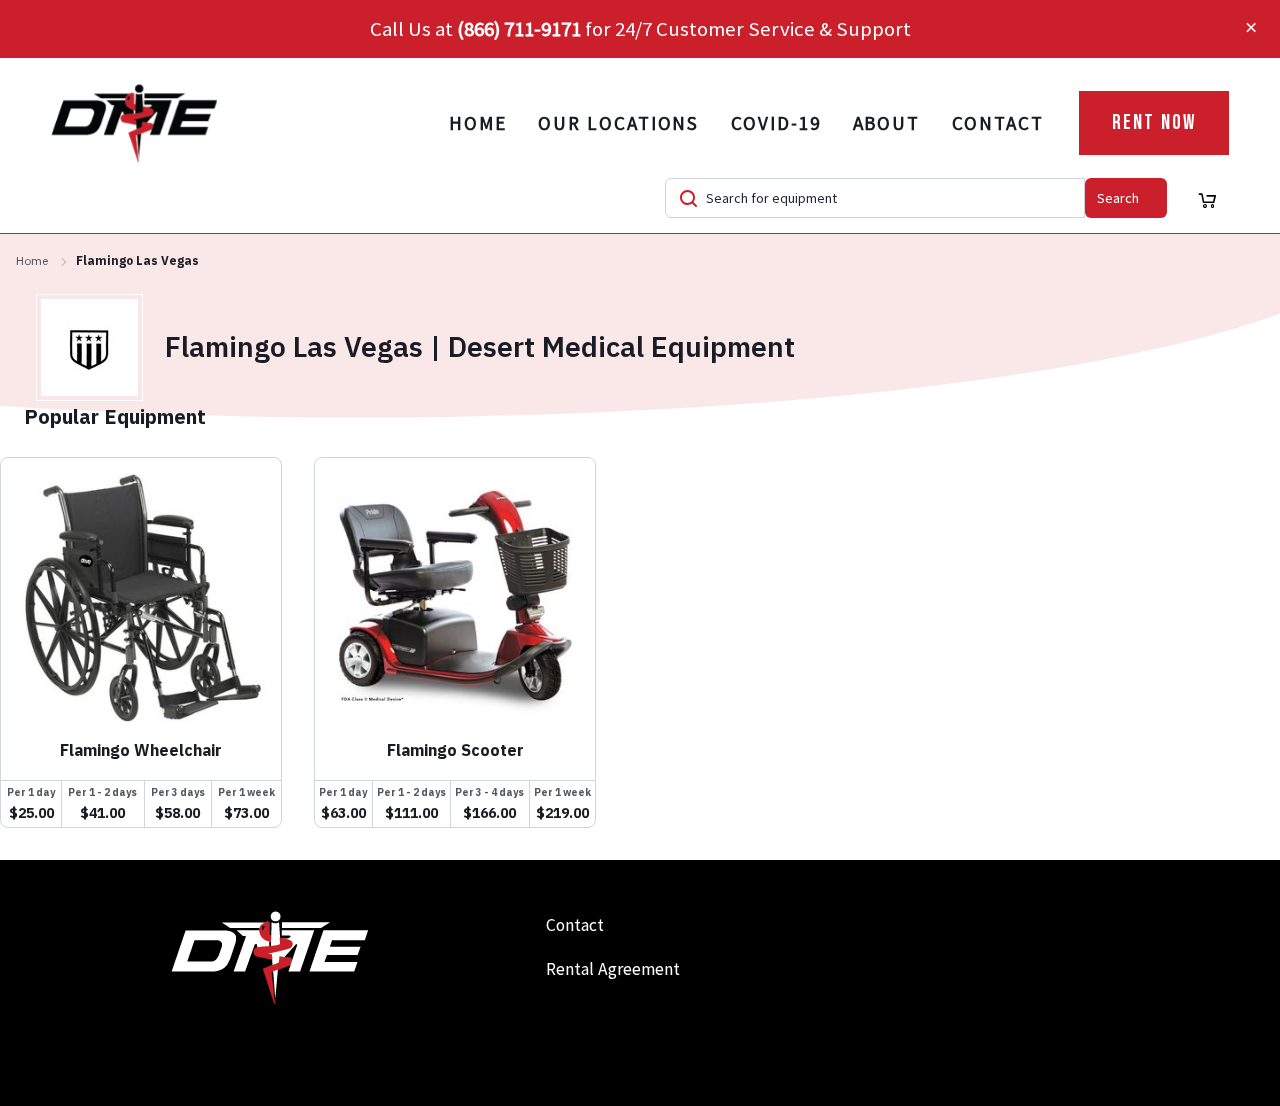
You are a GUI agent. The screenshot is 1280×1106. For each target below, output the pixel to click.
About (887, 123)
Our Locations (618, 123)
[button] (1251, 29)
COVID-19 (775, 123)
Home (478, 123)
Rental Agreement (613, 969)
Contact (997, 123)
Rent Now (1154, 122)
